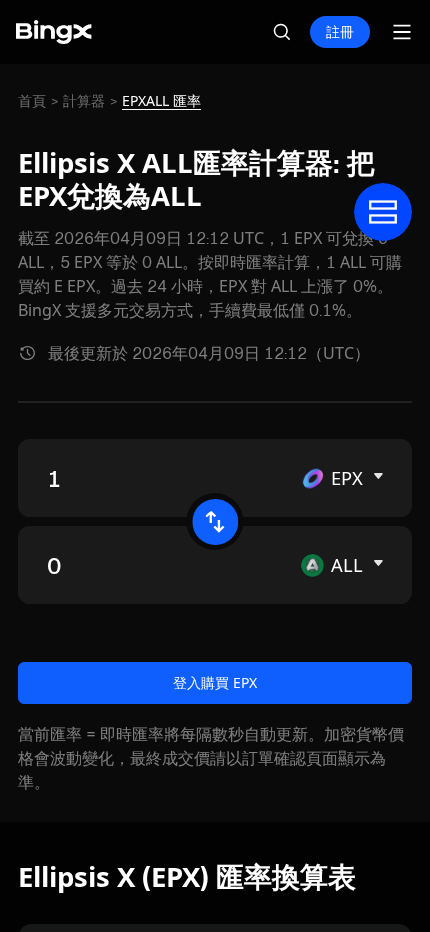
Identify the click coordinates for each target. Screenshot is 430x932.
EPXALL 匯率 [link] (161, 101)
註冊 (340, 31)
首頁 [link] (32, 101)
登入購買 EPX (215, 682)
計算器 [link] (84, 101)
